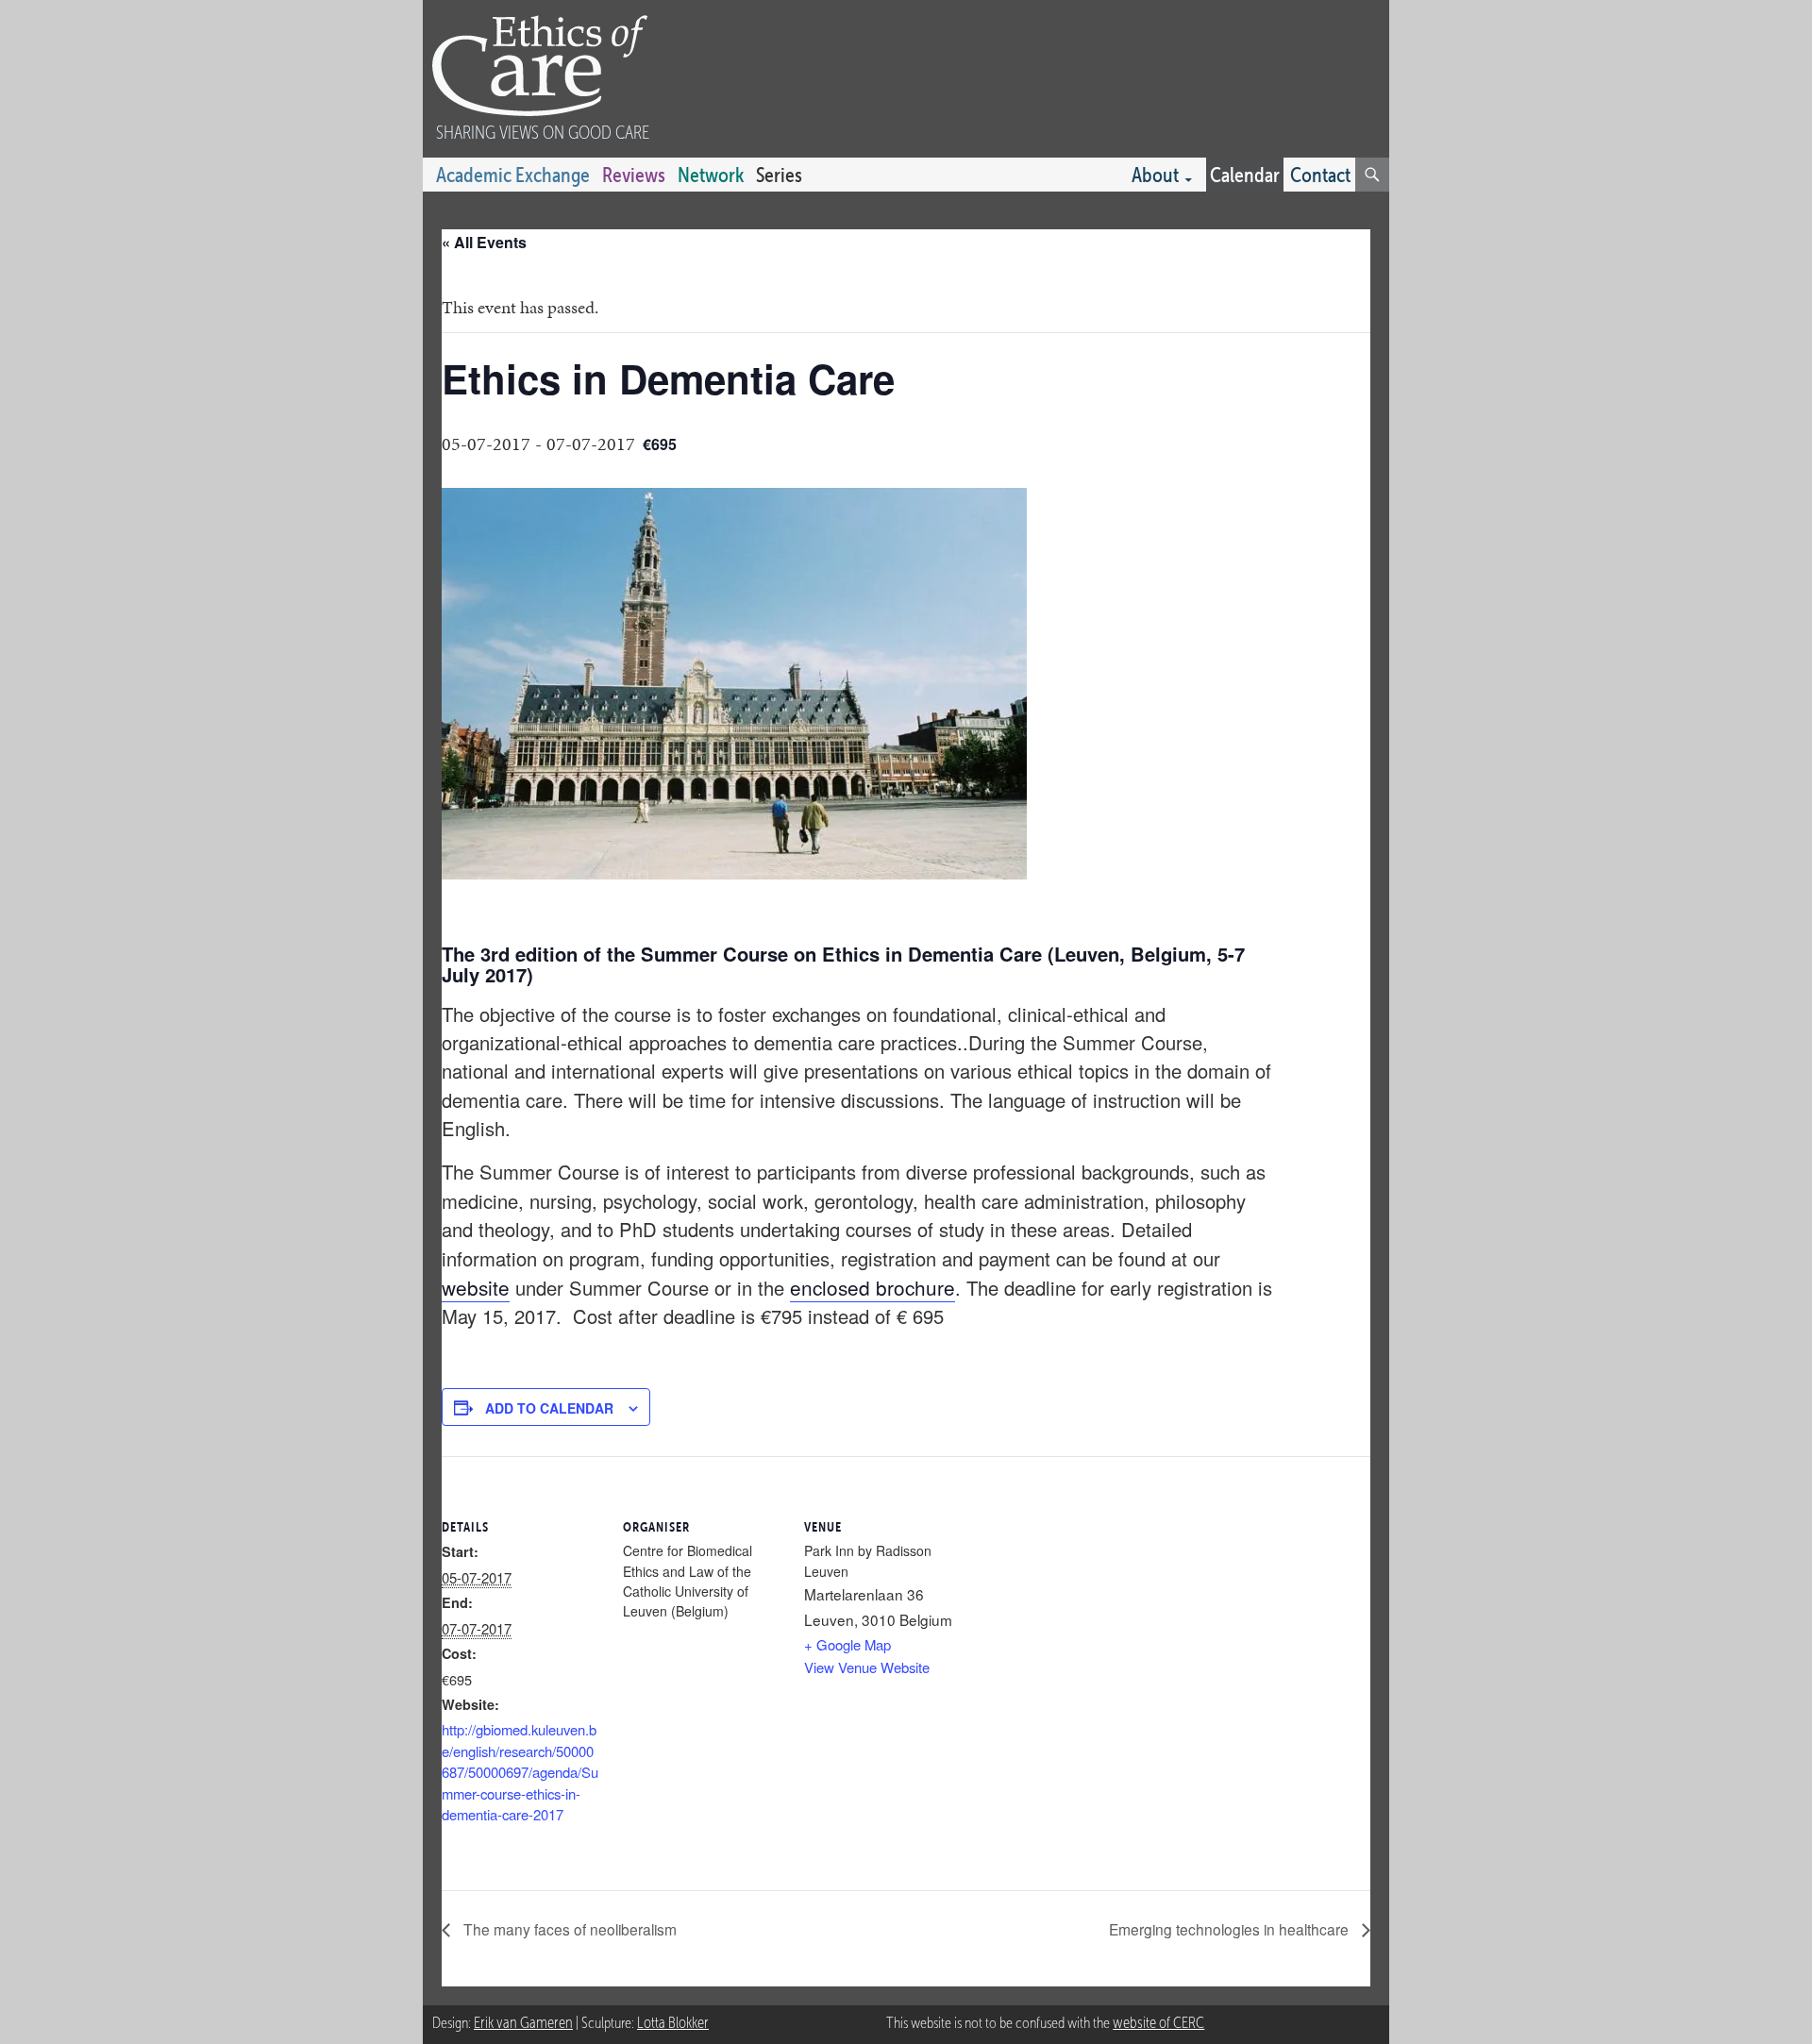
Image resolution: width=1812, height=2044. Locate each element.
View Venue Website (867, 1667)
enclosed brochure (872, 1287)
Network (711, 175)
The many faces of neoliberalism (568, 1929)
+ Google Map (847, 1644)
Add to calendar (549, 1408)
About (1155, 175)
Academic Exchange (513, 175)
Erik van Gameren (523, 2023)
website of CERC (1158, 2023)
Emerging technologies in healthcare (1231, 1929)
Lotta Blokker (673, 2023)
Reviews (634, 175)
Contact (1320, 175)
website (476, 1287)
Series (779, 175)
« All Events (484, 242)
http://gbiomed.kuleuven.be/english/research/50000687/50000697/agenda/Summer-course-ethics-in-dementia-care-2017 (520, 1772)
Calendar (1245, 175)
